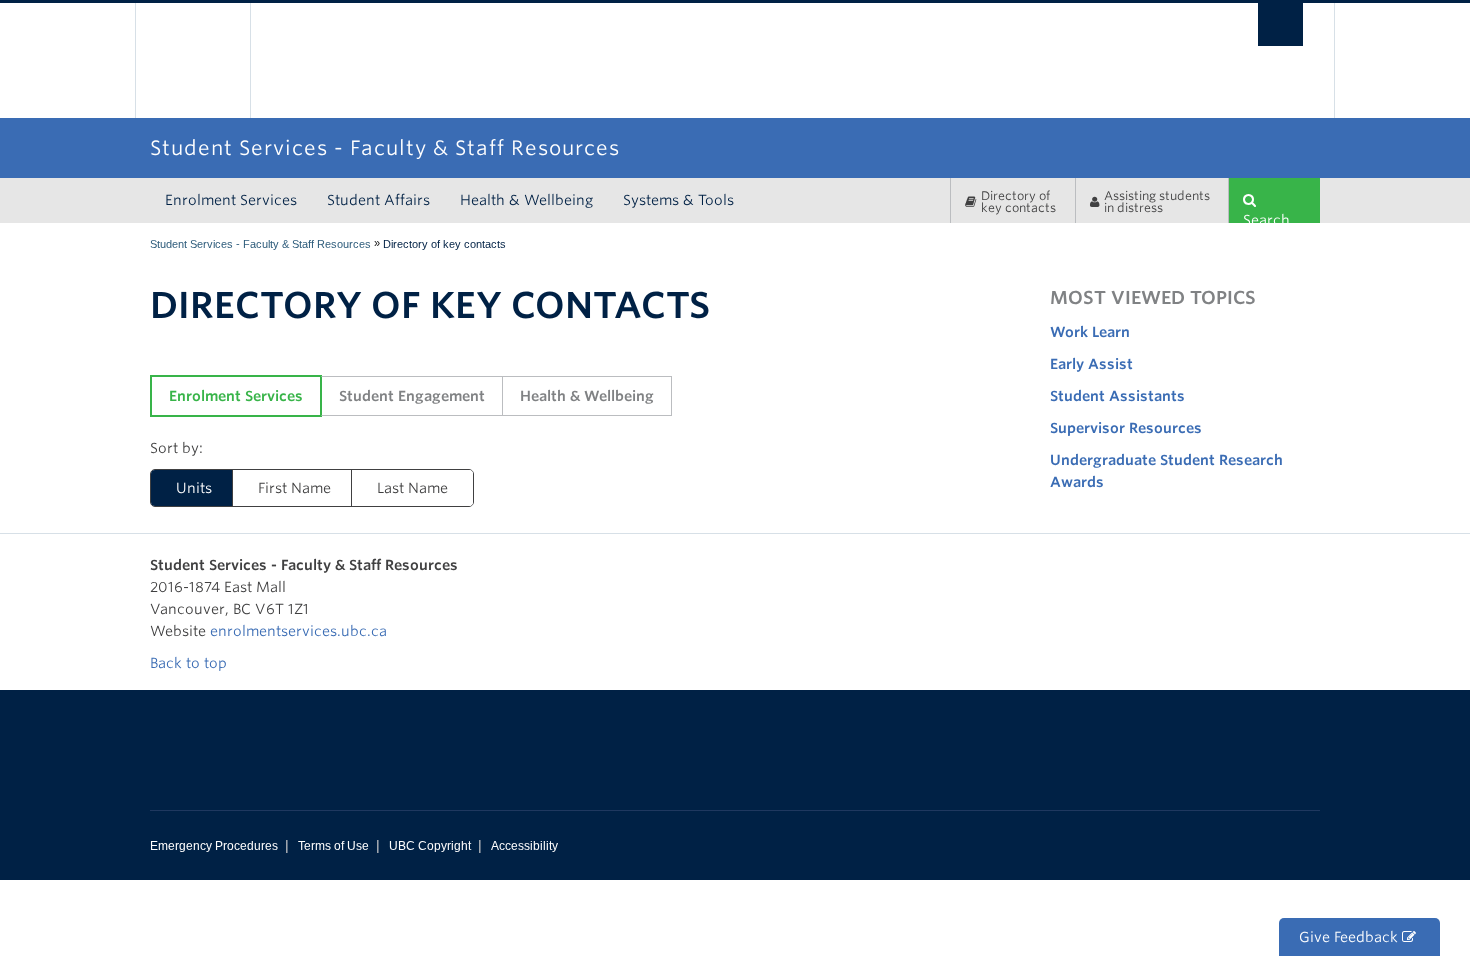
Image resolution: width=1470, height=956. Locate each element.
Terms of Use (333, 846)
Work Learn (1090, 332)
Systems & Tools (678, 200)
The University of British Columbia (192, 60)
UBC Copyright (430, 846)
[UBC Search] (1280, 24)
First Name (294, 488)
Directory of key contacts (1018, 201)
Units (194, 488)
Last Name (412, 488)
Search (1266, 217)
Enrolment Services (231, 200)
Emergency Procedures (214, 846)
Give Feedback (1350, 937)
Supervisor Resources (1126, 428)
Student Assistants (1117, 396)
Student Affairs (378, 200)
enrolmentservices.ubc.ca (298, 631)
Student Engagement (412, 396)
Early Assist (1091, 364)
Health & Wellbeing (526, 200)
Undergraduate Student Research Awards (1166, 471)
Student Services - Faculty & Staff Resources (260, 244)
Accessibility (524, 846)
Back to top (190, 663)
